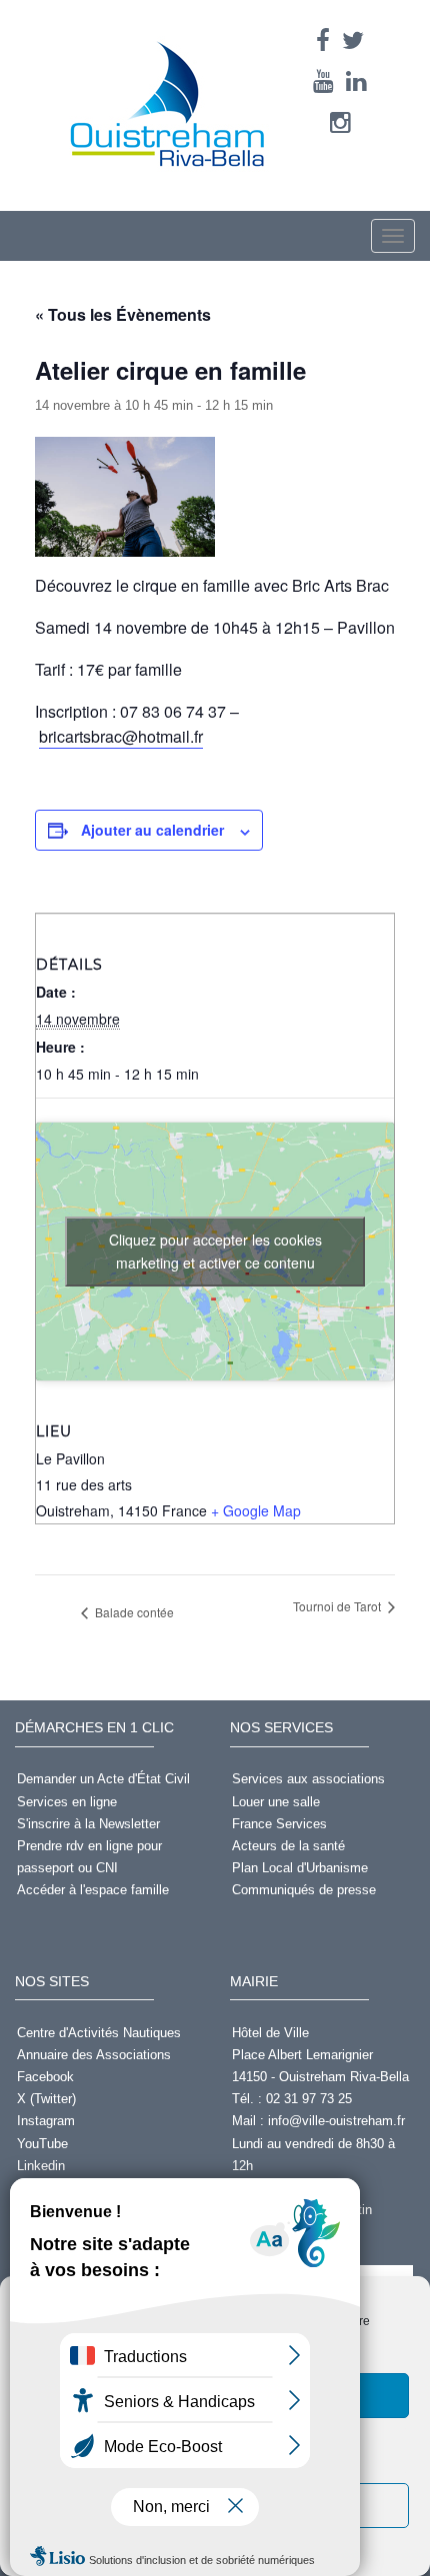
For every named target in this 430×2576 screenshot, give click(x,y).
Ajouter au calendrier (152, 830)
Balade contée (133, 1612)
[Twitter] (353, 40)
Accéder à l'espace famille (93, 1890)
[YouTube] (323, 81)
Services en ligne (67, 1802)
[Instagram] (340, 122)
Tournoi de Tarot (338, 1606)
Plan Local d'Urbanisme (300, 1868)
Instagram (46, 2121)
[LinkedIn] (356, 81)
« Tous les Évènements (123, 314)
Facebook (45, 2077)
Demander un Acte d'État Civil (103, 1779)
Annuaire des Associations (94, 2055)
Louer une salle (276, 1802)
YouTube (42, 2144)
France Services (279, 1824)
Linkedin (41, 2166)
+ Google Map (256, 1510)
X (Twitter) (46, 2099)
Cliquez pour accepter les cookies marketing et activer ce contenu (215, 1251)
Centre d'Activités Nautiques (99, 2033)
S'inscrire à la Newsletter (88, 1824)
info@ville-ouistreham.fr (336, 2121)
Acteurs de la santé (288, 1846)
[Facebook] (323, 40)
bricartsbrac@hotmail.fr (121, 736)
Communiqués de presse (304, 1890)
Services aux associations (308, 1779)
